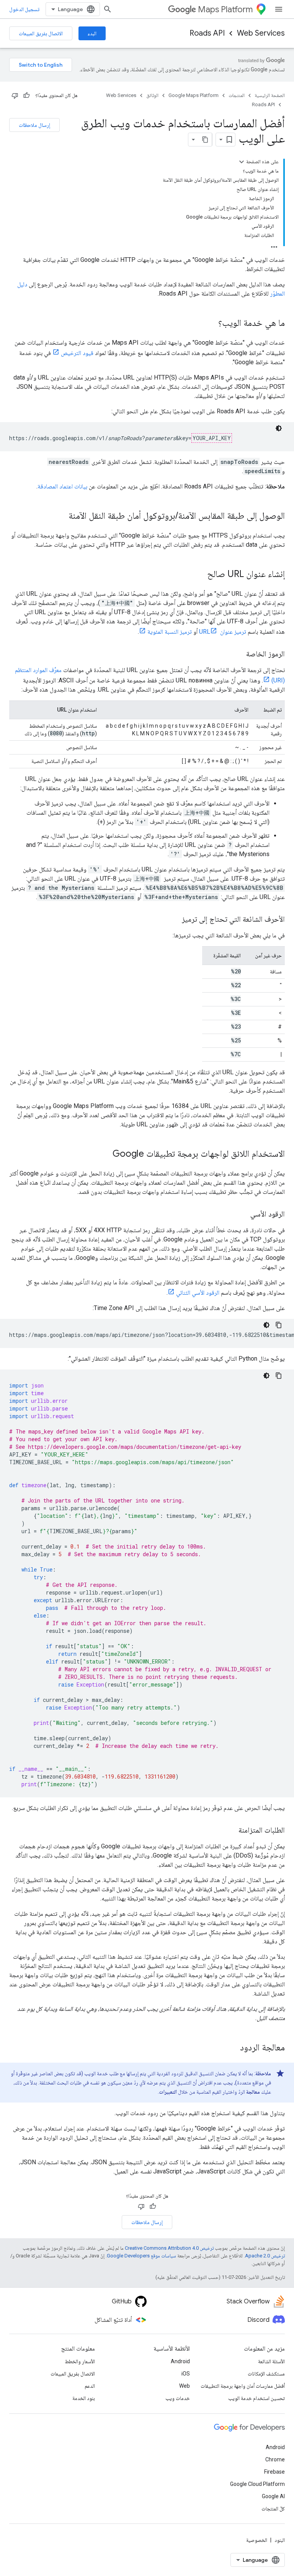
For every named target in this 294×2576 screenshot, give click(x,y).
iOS (186, 2374)
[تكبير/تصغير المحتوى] (242, 162)
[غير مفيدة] (15, 95)
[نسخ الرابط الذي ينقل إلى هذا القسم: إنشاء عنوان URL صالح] (199, 575)
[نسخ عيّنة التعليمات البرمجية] (279, 1325)
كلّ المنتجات (273, 2509)
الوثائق (152, 95)
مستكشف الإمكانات (266, 2374)
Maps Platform (225, 9)
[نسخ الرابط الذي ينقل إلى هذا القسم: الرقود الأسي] (243, 1215)
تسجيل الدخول (24, 9)
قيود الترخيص (77, 353)
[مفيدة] (26, 95)
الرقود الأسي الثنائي (198, 1293)
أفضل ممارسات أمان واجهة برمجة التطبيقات (243, 2386)
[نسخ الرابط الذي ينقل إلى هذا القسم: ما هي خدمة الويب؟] (211, 324)
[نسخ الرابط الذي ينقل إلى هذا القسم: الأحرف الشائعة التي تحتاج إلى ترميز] (174, 920)
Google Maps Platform (194, 95)
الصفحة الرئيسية (270, 95)
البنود (280, 2540)
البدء (92, 33)
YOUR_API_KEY (212, 438)
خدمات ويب (178, 2398)
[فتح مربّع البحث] (108, 9)
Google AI (273, 2496)
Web (185, 2386)
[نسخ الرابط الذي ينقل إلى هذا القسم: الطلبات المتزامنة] (231, 1831)
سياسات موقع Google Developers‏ (141, 2256)
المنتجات (237, 95)
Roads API (207, 33)
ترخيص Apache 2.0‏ (265, 2256)
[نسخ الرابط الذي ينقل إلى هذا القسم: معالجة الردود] (232, 2048)
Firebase (274, 2472)
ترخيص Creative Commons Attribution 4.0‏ (169, 2248)
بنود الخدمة (84, 2398)
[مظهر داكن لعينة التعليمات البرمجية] (279, 428)
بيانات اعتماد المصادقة (62, 486)
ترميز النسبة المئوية (170, 632)
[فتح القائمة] (279, 9)
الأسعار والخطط (80, 2361)
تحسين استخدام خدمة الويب (256, 2398)
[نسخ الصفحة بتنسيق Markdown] (205, 140)
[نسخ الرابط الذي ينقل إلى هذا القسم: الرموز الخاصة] (238, 654)
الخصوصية (257, 2540)
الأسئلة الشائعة (271, 2361)
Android (180, 2361)
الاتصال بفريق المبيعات (41, 33)
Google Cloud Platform (257, 2484)
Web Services (261, 33)
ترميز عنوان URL (223, 632)
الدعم (90, 2386)
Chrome (275, 2459)
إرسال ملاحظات (34, 125)
